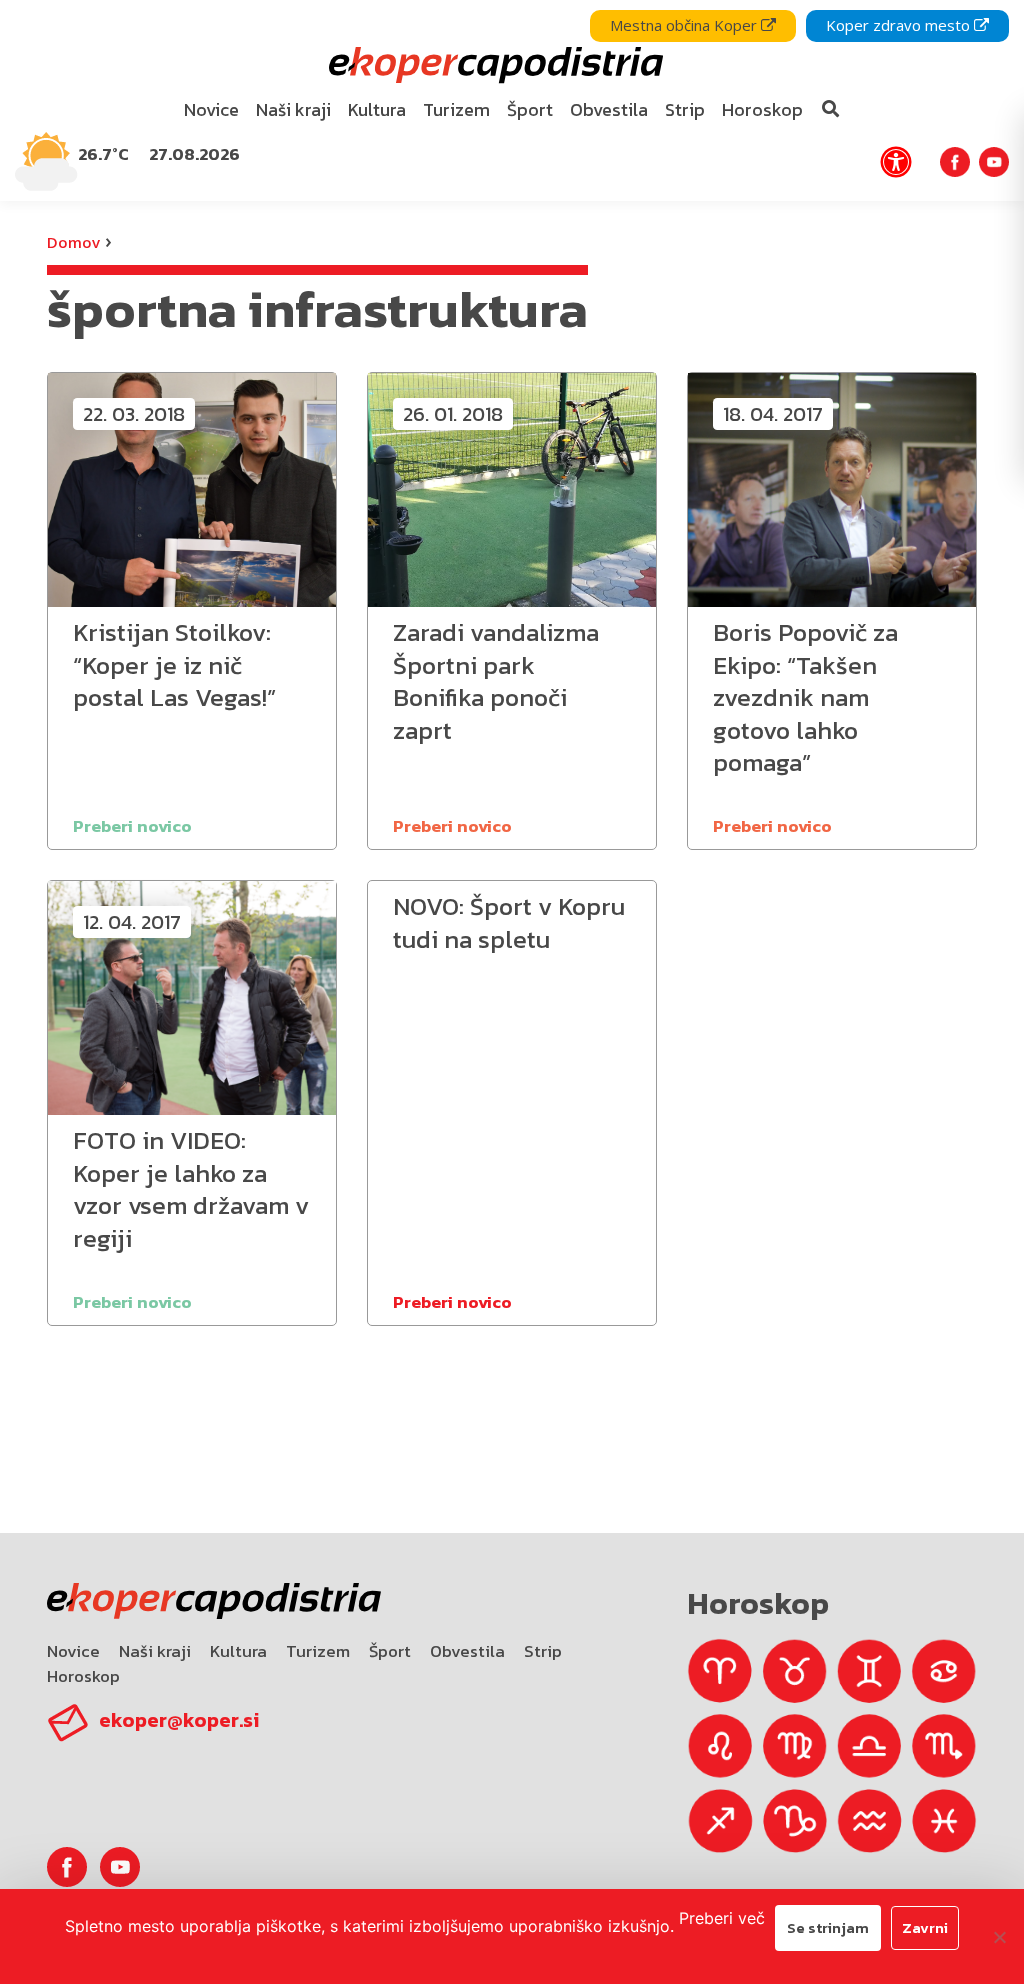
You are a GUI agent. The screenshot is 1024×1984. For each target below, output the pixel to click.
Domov (73, 242)
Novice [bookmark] (211, 109)
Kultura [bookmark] (377, 109)
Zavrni (925, 1927)
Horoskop (83, 1676)
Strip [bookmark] (685, 109)
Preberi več (722, 1918)
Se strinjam (828, 1927)
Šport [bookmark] (530, 109)
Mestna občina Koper (685, 25)
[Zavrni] (999, 1937)
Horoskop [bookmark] (762, 109)
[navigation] (512, 100)
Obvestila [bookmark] (609, 109)
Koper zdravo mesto (900, 25)
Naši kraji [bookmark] (293, 109)
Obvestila (467, 1651)
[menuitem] (212, 110)
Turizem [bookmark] (456, 109)
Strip (543, 1651)
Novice (73, 1651)
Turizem (318, 1651)
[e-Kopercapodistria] (493, 65)
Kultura (238, 1651)
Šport (390, 1651)
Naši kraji (155, 1651)
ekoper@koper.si (179, 1720)
